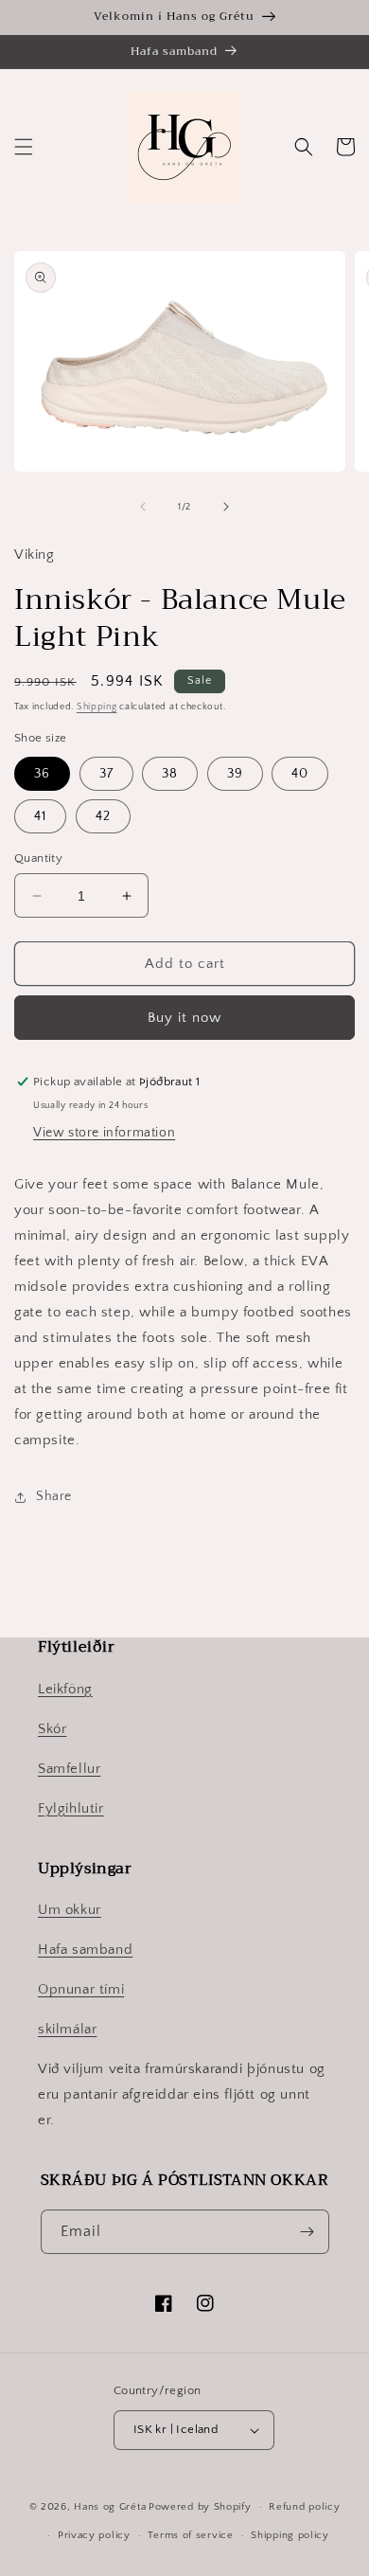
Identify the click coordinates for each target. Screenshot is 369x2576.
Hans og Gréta (110, 2507)
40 (300, 774)
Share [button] (54, 1496)
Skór (52, 1729)
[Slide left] (143, 507)
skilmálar (67, 2029)
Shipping (97, 707)
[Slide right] (226, 507)
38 (170, 774)
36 (42, 774)
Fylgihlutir (71, 1808)
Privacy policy (94, 2535)
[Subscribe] (307, 2232)
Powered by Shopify (200, 2507)
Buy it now (184, 1018)
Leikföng (65, 1689)
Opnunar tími (81, 1989)
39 (235, 774)
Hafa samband (85, 1950)
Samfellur (69, 1769)
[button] (24, 147)
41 (40, 816)
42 (103, 816)
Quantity (38, 858)
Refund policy (304, 2507)
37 (106, 774)
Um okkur (70, 1910)
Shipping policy (290, 2535)
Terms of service (190, 2535)
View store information (104, 1133)
